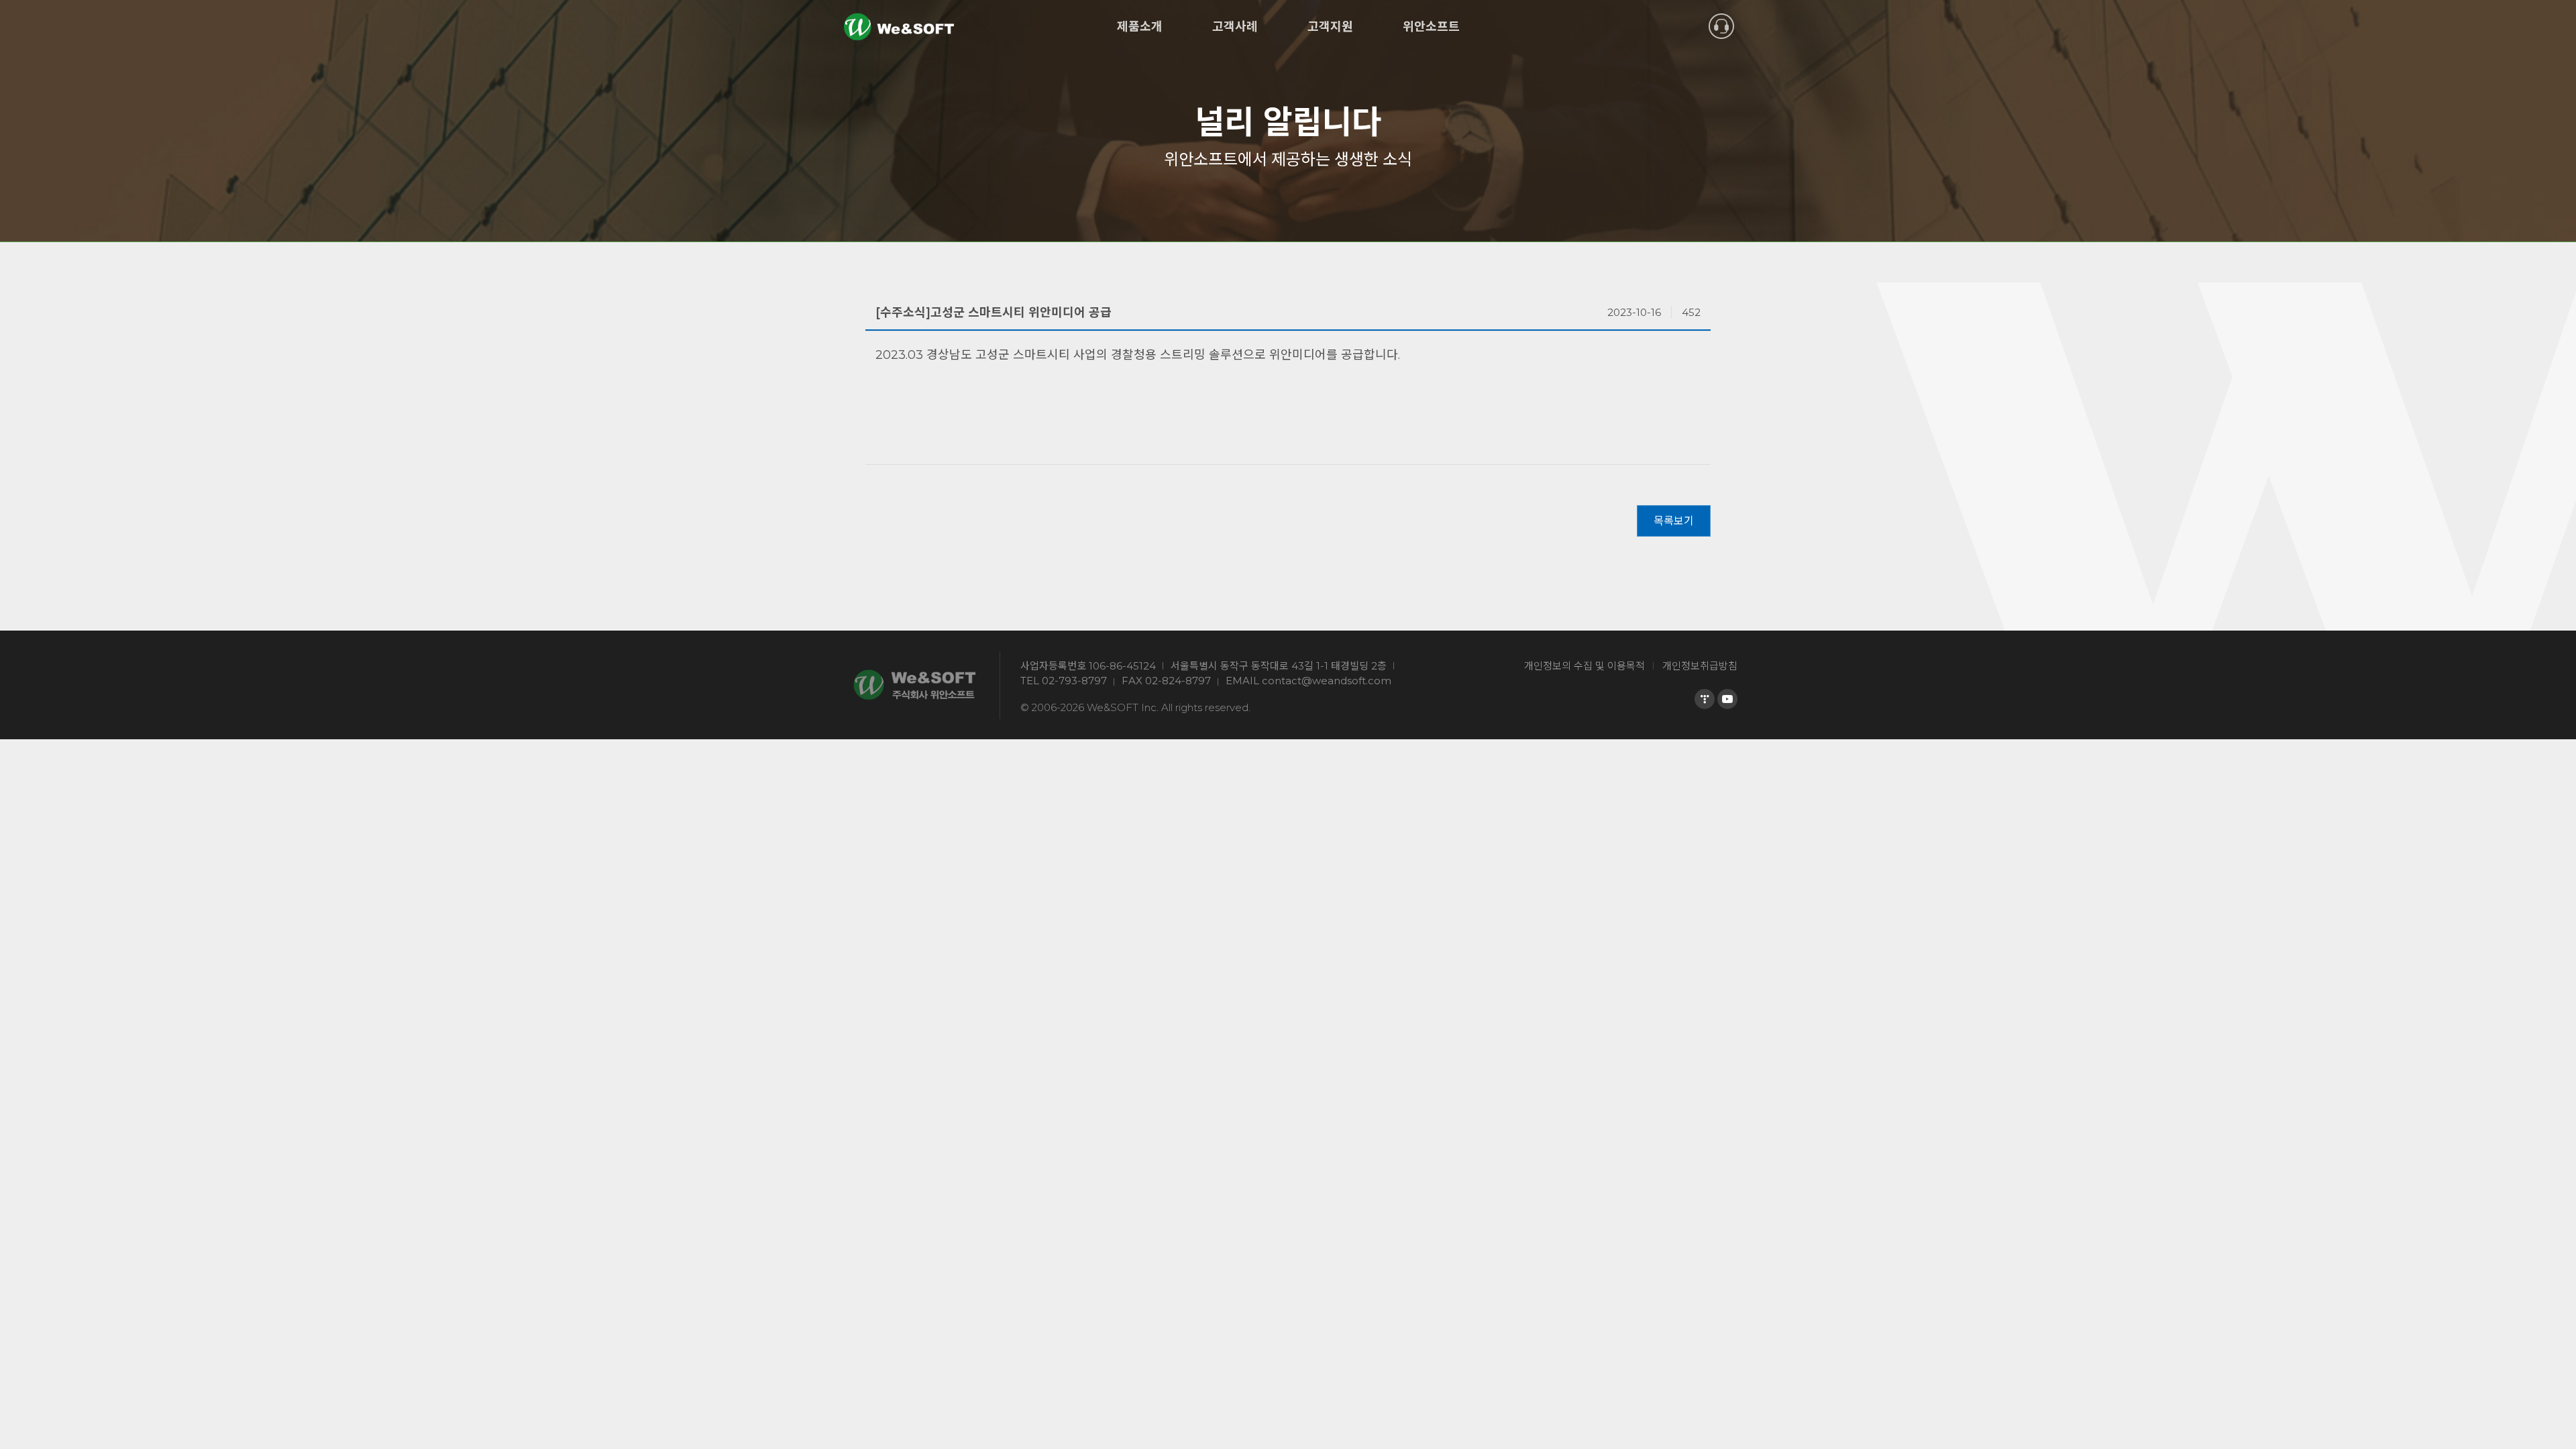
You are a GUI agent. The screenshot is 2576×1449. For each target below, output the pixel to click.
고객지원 (1330, 27)
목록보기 (1674, 521)
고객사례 (1235, 27)
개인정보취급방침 (1700, 666)
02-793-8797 (1074, 681)
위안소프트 (1431, 27)
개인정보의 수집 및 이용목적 (1585, 666)
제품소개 (1140, 27)
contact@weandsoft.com (1327, 681)
